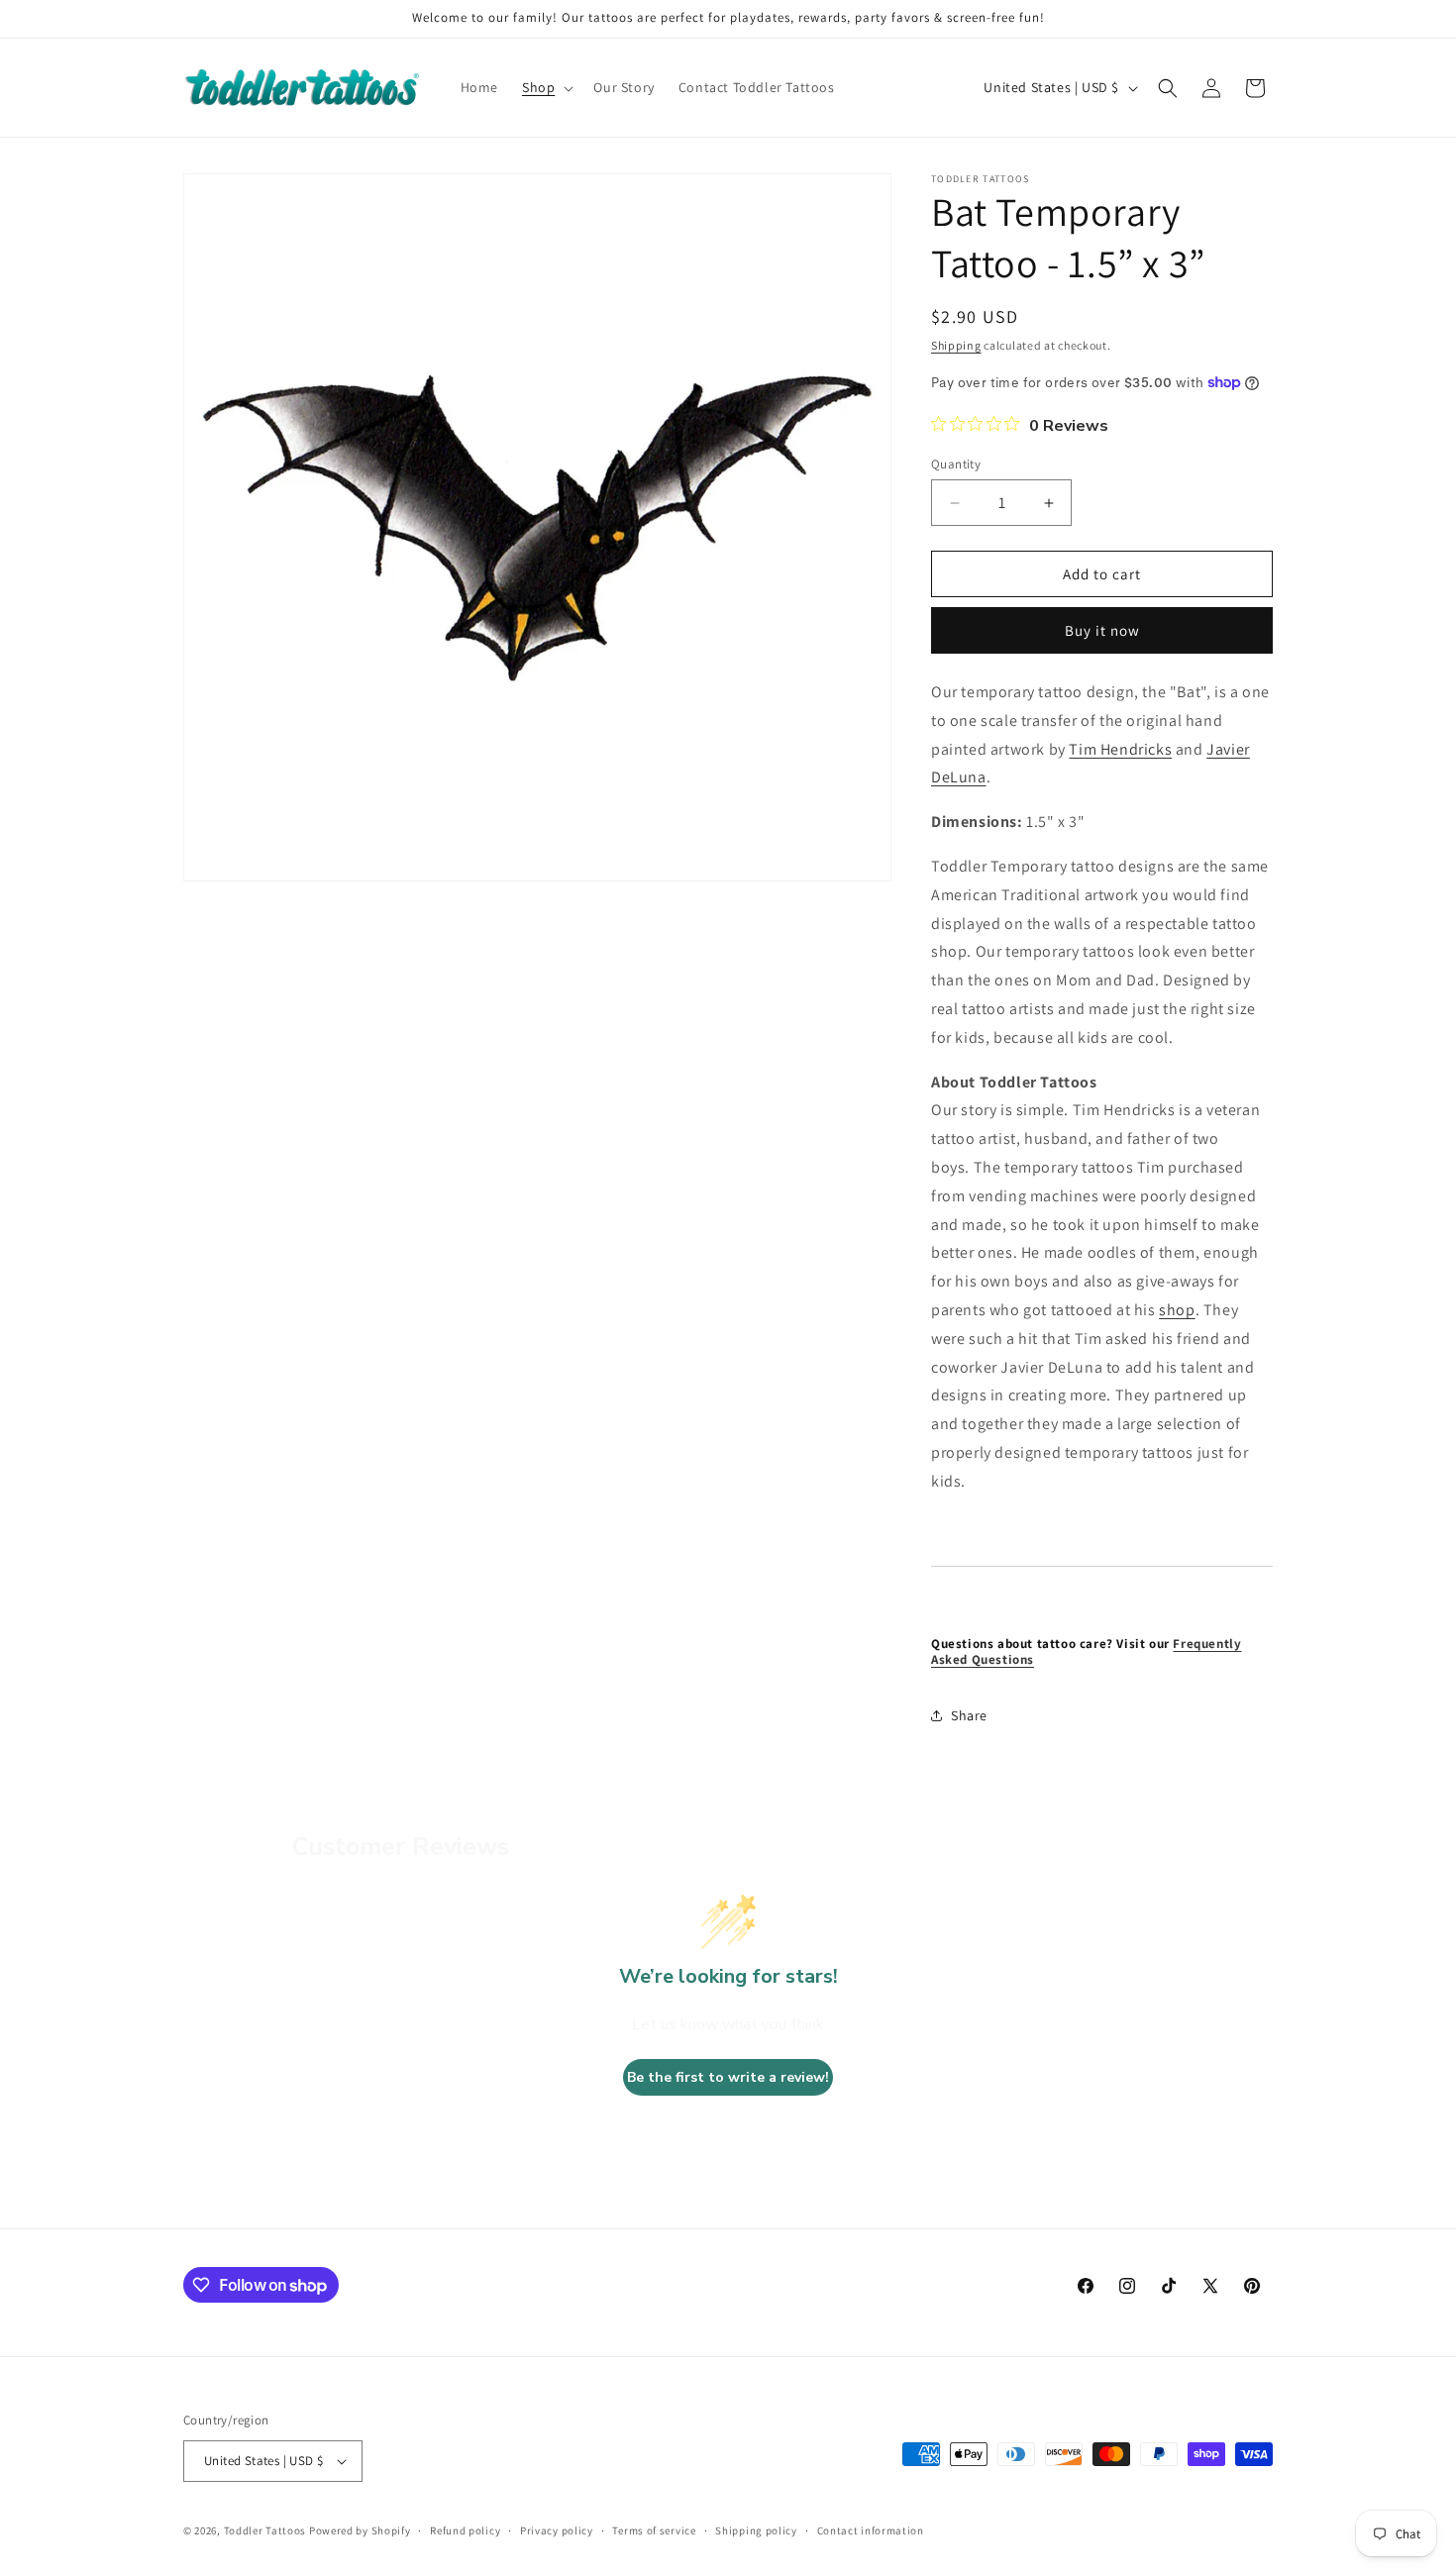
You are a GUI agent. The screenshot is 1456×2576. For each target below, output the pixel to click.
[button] (546, 87)
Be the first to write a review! (728, 2077)
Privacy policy (557, 2530)
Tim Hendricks (1120, 749)
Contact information (871, 2530)
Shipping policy (756, 2530)
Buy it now (1102, 630)
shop (1177, 1310)
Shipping (956, 345)
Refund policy (465, 2530)
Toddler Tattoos (265, 2530)
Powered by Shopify (360, 2530)
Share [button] (969, 1715)
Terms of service (654, 2530)
